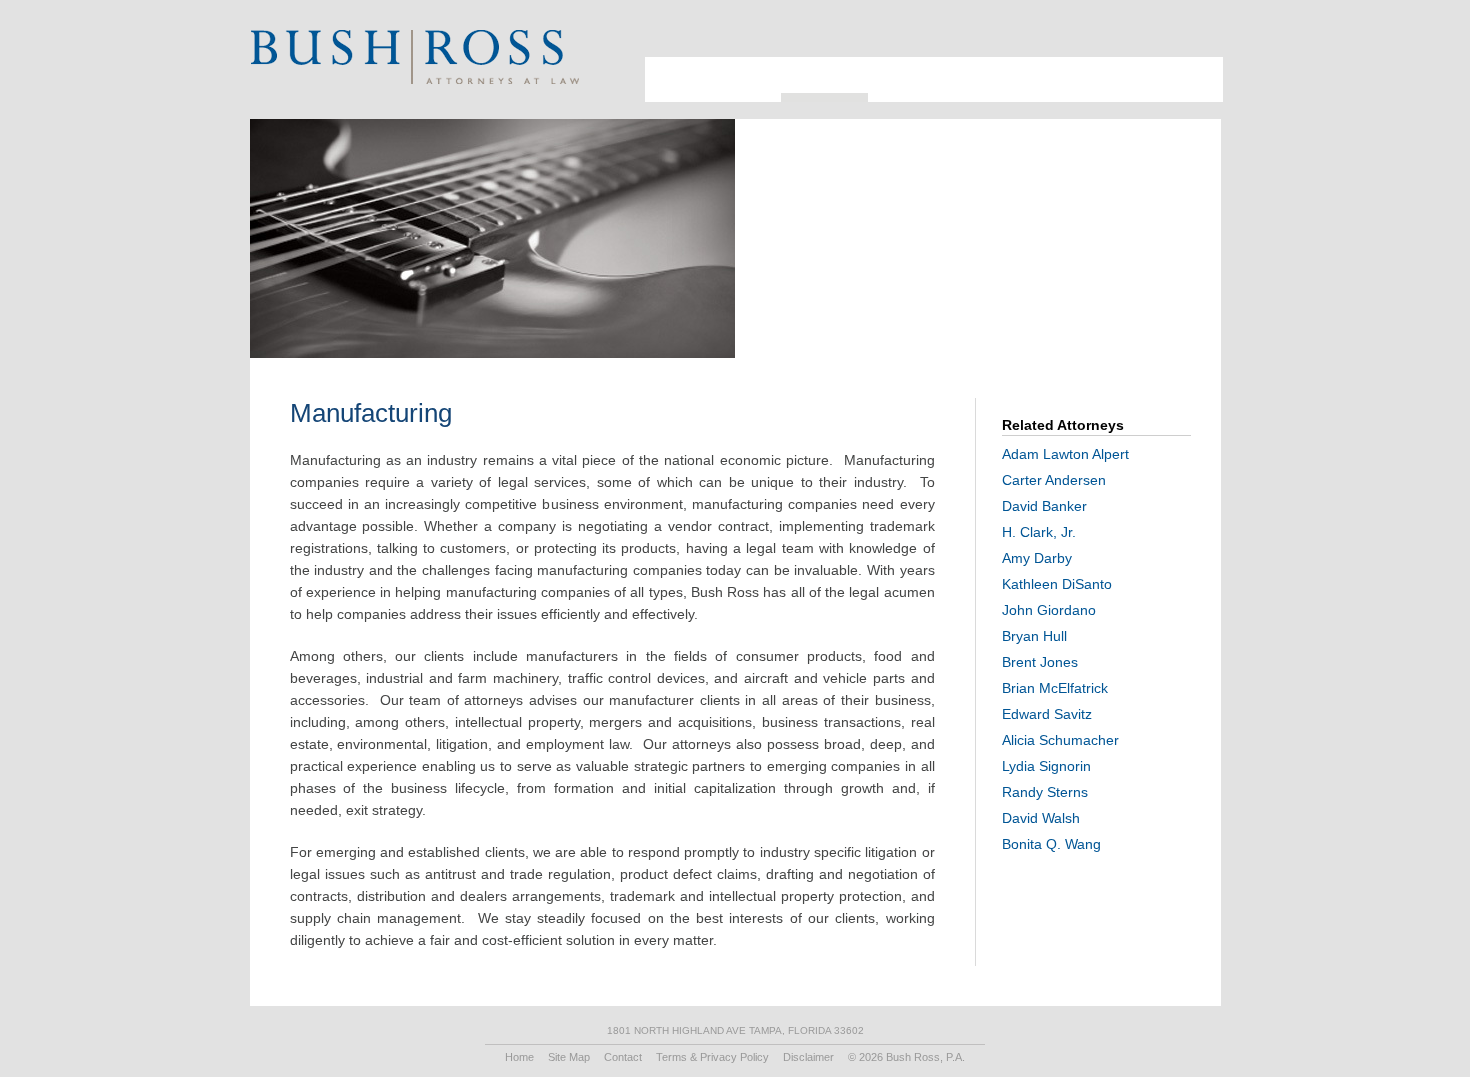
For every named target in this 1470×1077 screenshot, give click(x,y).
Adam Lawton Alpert (1065, 454)
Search (1169, 35)
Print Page (1194, 35)
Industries (812, 65)
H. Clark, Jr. (1039, 532)
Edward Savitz (1047, 714)
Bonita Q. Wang (1051, 844)
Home (519, 1057)
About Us (663, 73)
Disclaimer (808, 1057)
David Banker (1044, 506)
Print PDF (1093, 265)
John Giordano (1049, 610)
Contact (1182, 65)
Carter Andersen (1054, 480)
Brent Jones (1040, 662)
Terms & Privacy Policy (712, 1057)
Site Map (569, 1057)
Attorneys (725, 65)
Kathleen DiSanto (1057, 584)
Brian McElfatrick (1055, 688)
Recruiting (1102, 65)
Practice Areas (913, 65)
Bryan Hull (1034, 636)
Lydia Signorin (1046, 766)
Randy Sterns (1045, 792)
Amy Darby (1037, 558)
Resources (1017, 65)
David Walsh (1041, 818)
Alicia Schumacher (1060, 740)
